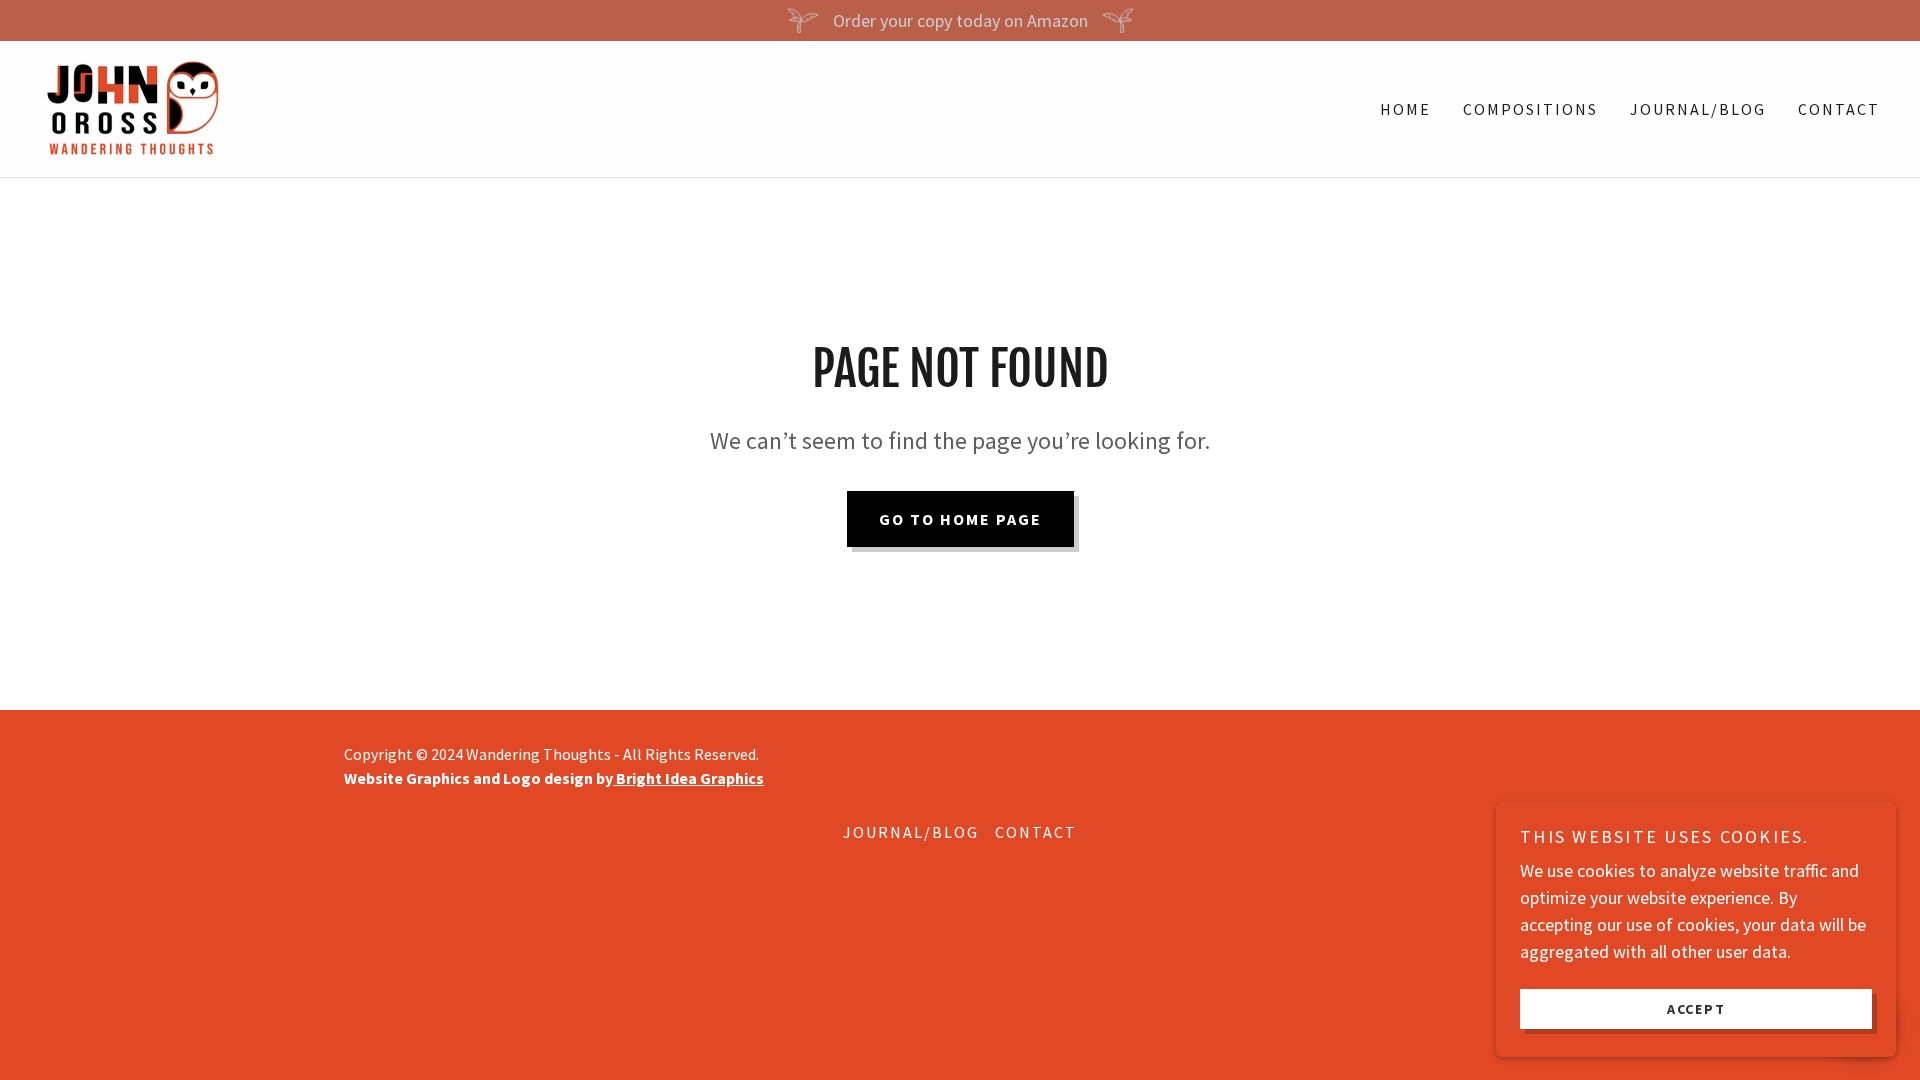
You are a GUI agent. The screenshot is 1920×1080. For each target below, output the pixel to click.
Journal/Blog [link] (1698, 109)
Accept (1696, 1008)
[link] (131, 106)
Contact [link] (1839, 109)
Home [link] (1405, 109)
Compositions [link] (1530, 109)
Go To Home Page (960, 519)
